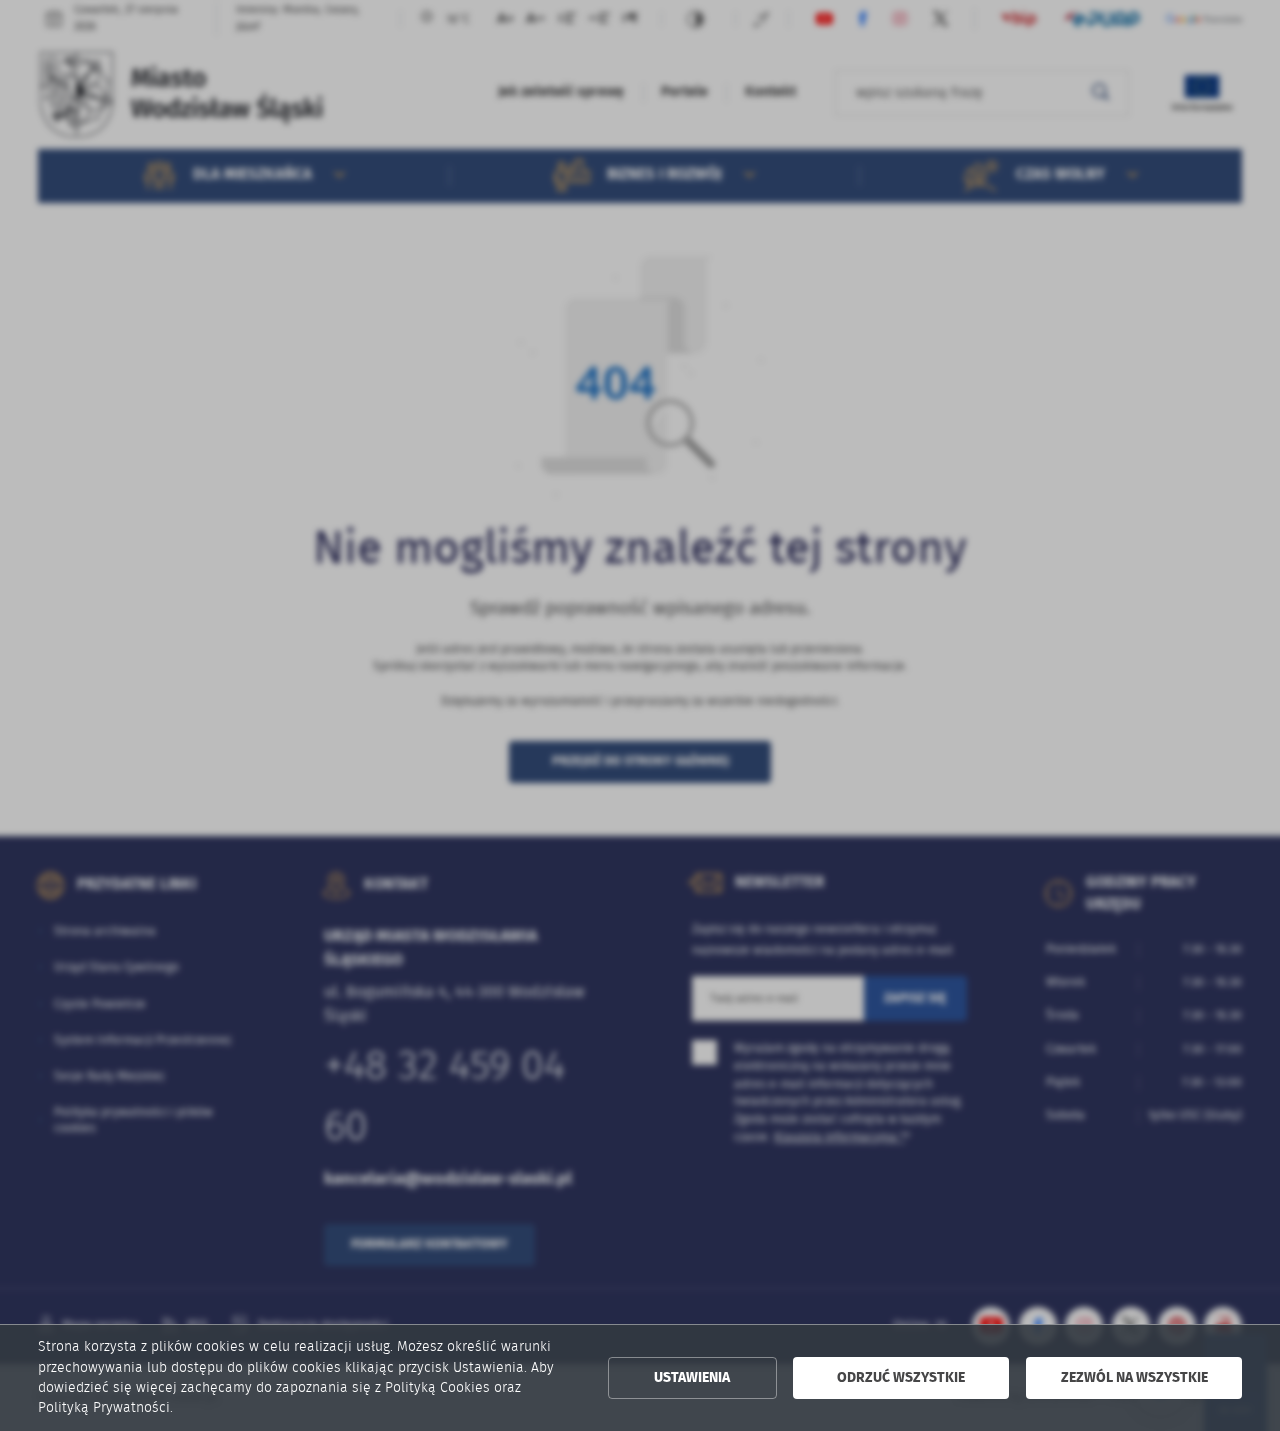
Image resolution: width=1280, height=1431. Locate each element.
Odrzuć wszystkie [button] (901, 1378)
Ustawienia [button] (692, 1378)
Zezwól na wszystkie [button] (1134, 1378)
